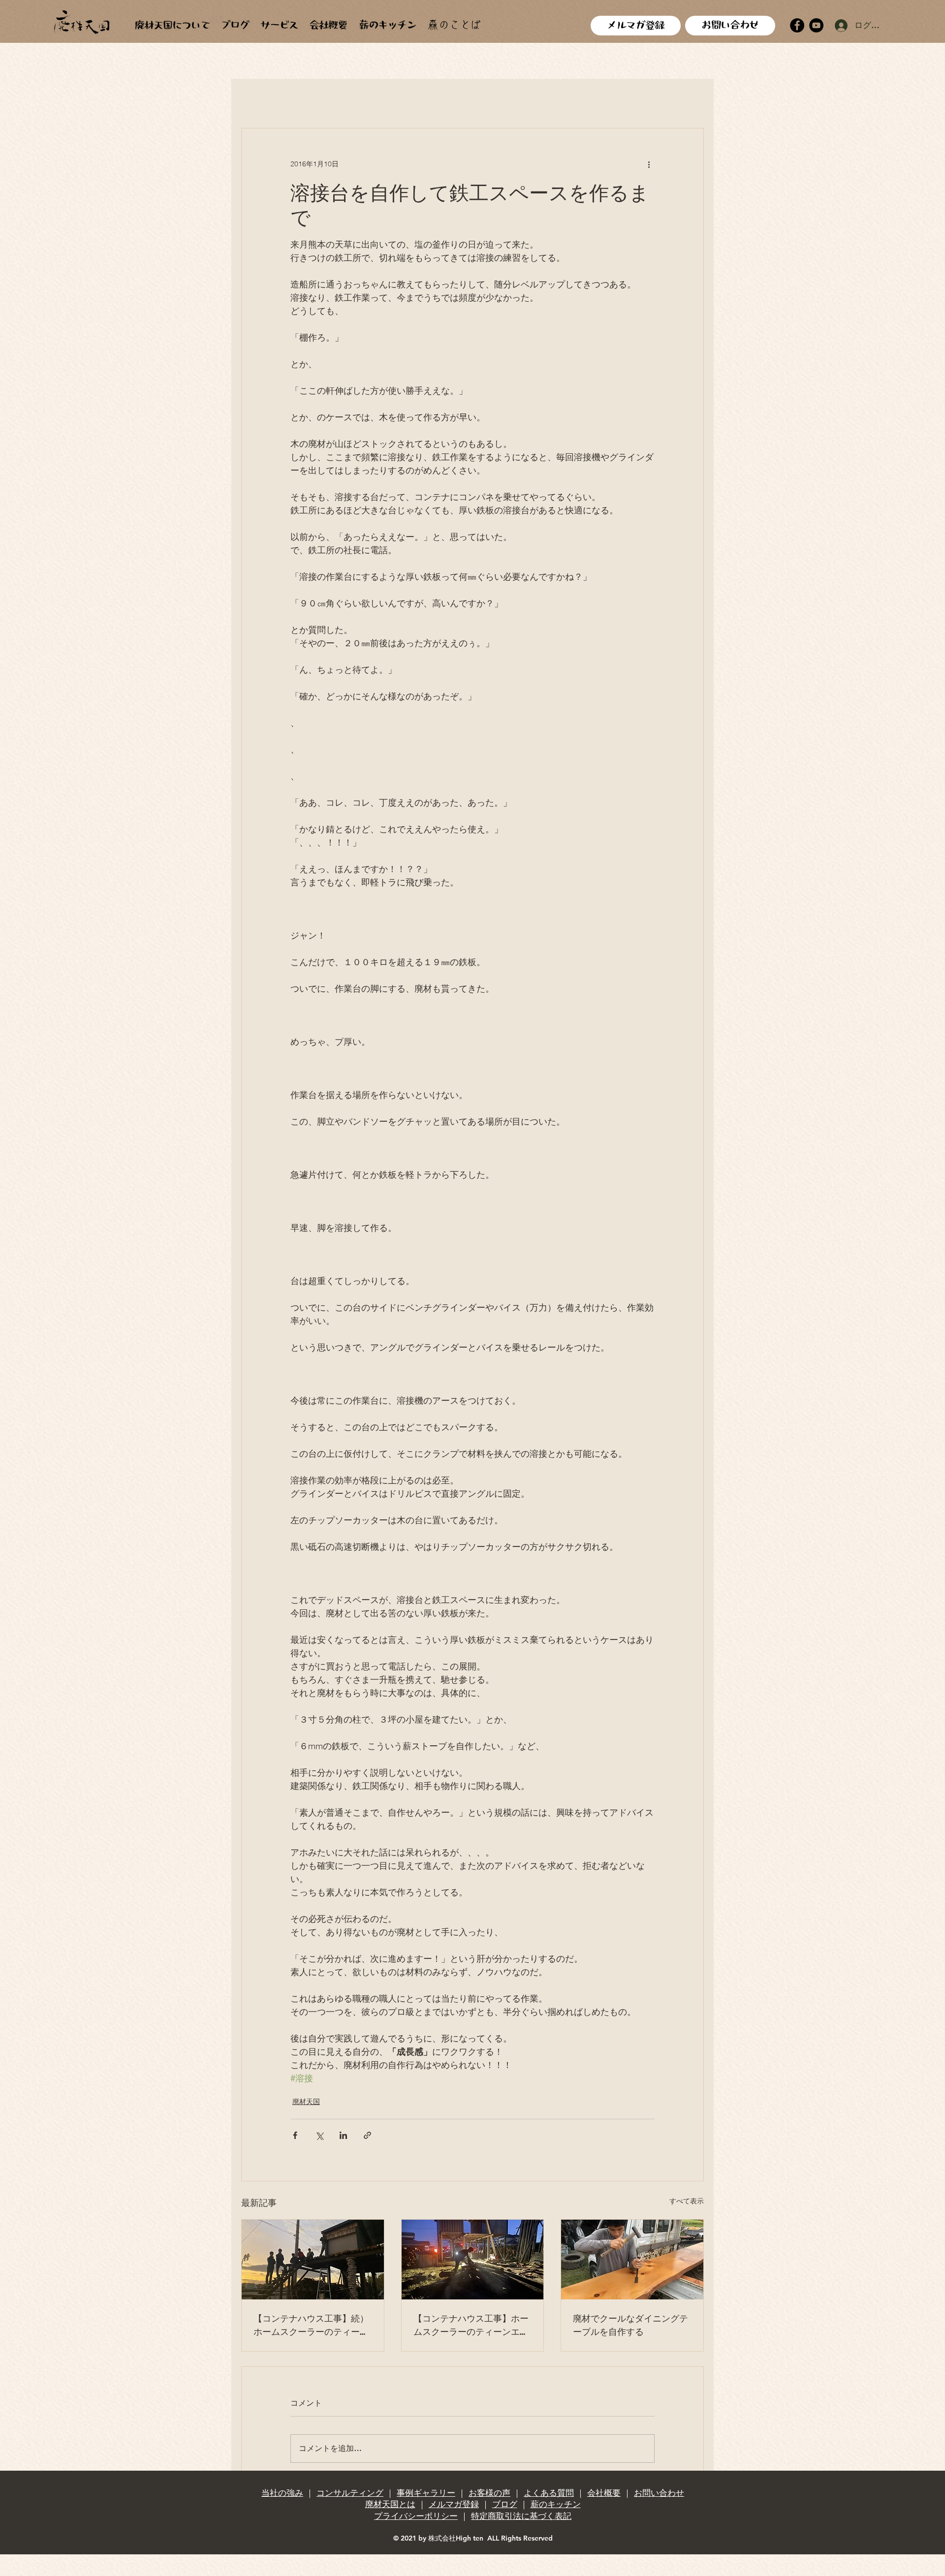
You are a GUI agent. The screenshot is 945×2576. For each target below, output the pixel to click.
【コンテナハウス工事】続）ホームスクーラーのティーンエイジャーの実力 (311, 2325)
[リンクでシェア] (367, 2135)
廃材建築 (319, 98)
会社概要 (604, 2493)
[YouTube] (816, 25)
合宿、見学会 (515, 98)
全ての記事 (262, 98)
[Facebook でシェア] (295, 2135)
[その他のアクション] (649, 164)
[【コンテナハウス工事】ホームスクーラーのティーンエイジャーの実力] (473, 2260)
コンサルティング (350, 2493)
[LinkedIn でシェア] (343, 2135)
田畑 (462, 98)
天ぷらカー (581, 98)
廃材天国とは (390, 2504)
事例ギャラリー (426, 2493)
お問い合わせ (659, 2493)
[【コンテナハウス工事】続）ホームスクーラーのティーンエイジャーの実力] (313, 2260)
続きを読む (643, 98)
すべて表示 (687, 2201)
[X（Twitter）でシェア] (319, 2135)
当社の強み (282, 2493)
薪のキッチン (556, 2504)
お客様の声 (489, 2493)
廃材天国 (373, 98)
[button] (691, 98)
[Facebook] (797, 25)
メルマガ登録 (454, 2504)
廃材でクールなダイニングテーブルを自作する (630, 2324)
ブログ (505, 2504)
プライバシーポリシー (416, 2516)
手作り (422, 98)
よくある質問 (549, 2493)
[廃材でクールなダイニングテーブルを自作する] (632, 2260)
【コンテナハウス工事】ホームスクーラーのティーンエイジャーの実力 (471, 2325)
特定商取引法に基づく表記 (521, 2516)
